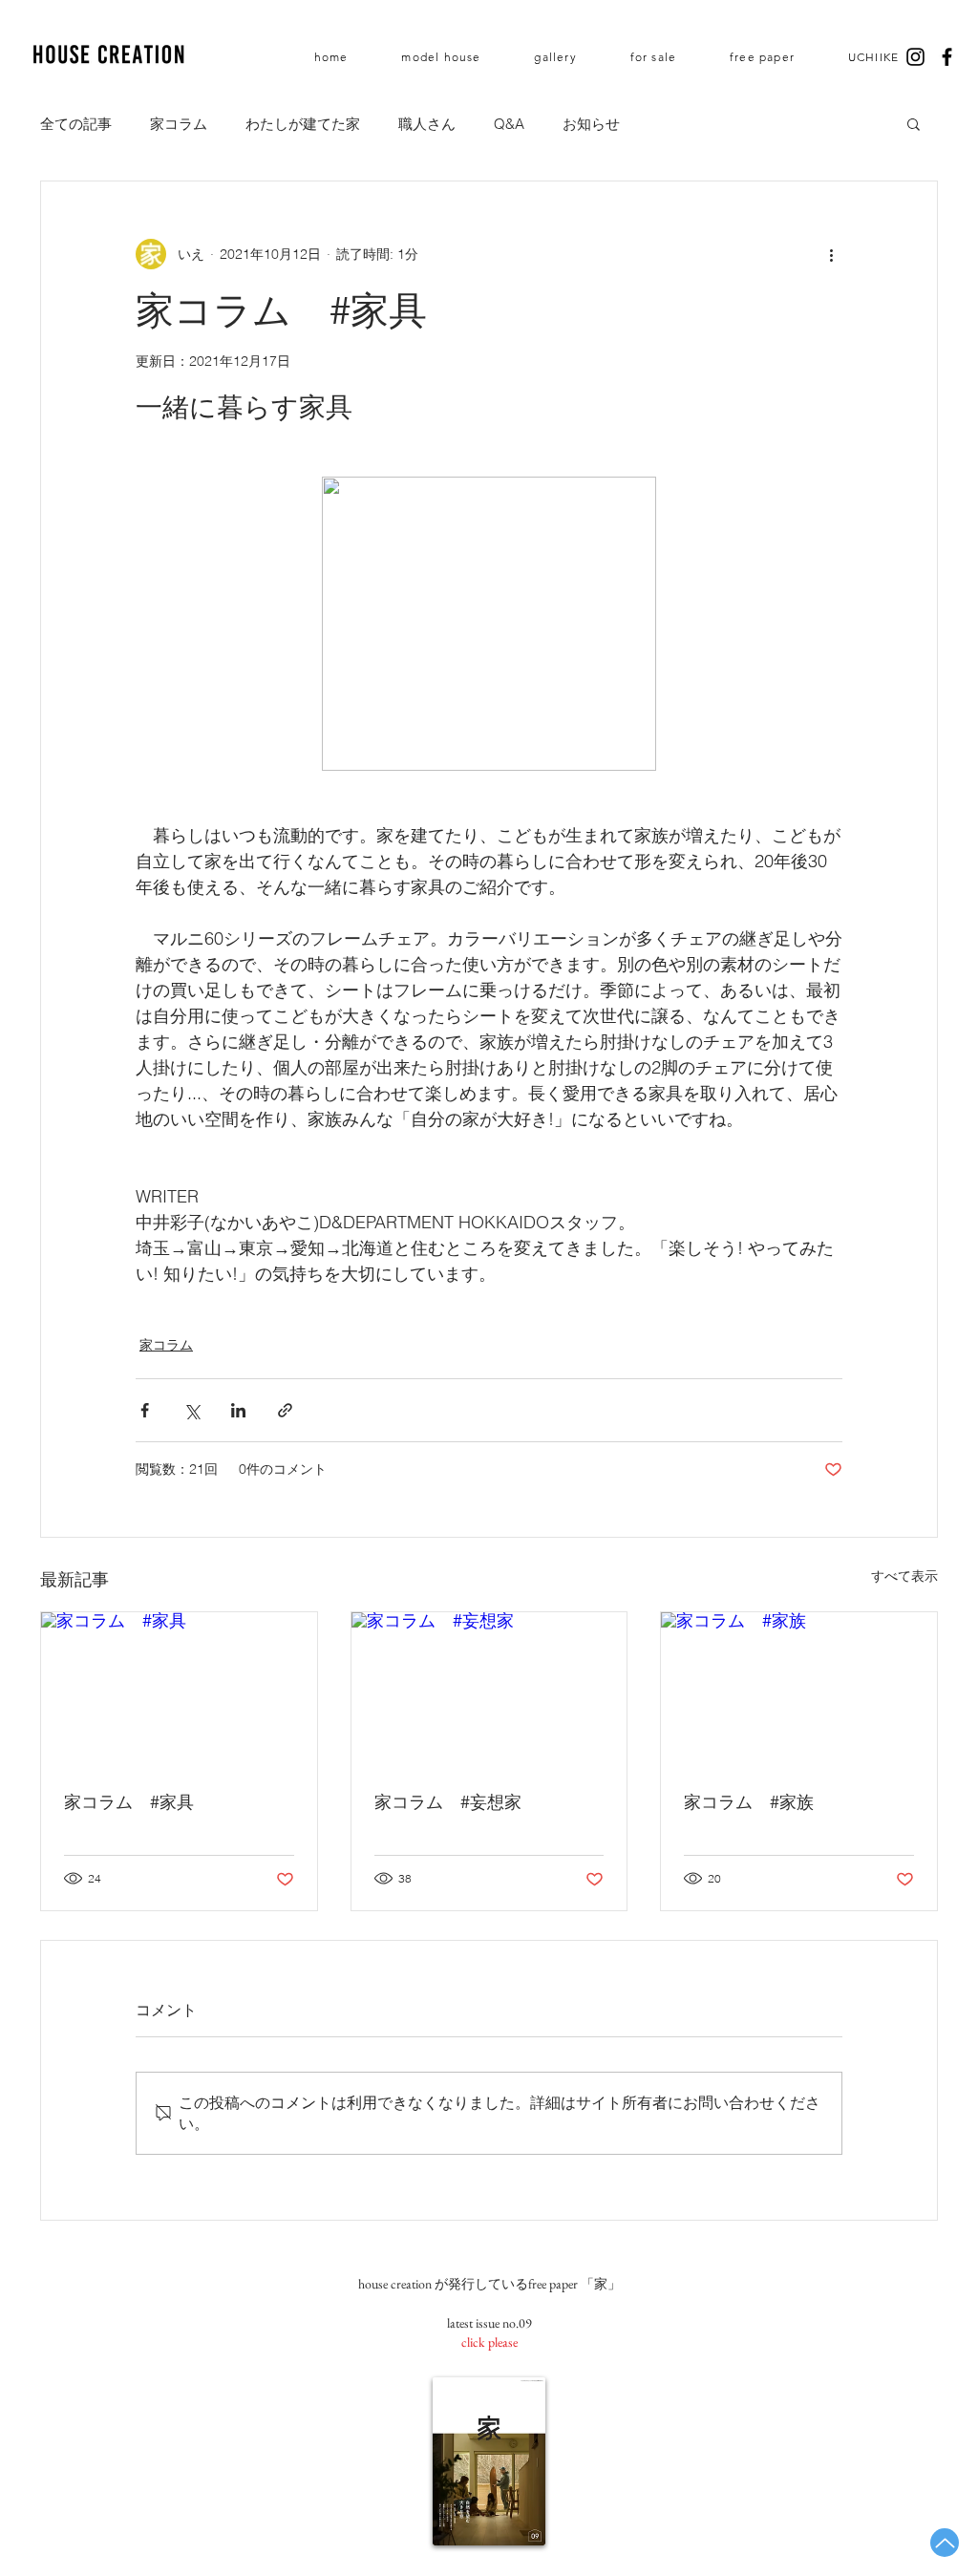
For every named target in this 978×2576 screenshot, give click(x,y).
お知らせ (591, 124)
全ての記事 (76, 124)
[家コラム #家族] (799, 1690)
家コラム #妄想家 (448, 1802)
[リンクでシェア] (285, 1410)
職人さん (427, 124)
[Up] (945, 2543)
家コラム (179, 124)
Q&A (509, 124)
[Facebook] (947, 57)
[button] (914, 123)
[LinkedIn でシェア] (238, 1410)
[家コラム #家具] (179, 1690)
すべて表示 (904, 1576)
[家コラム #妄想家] (489, 1690)
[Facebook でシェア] (145, 1410)
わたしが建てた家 (303, 124)
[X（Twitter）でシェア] (191, 1410)
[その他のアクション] (831, 254)
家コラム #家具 (129, 1802)
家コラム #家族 (749, 1802)
